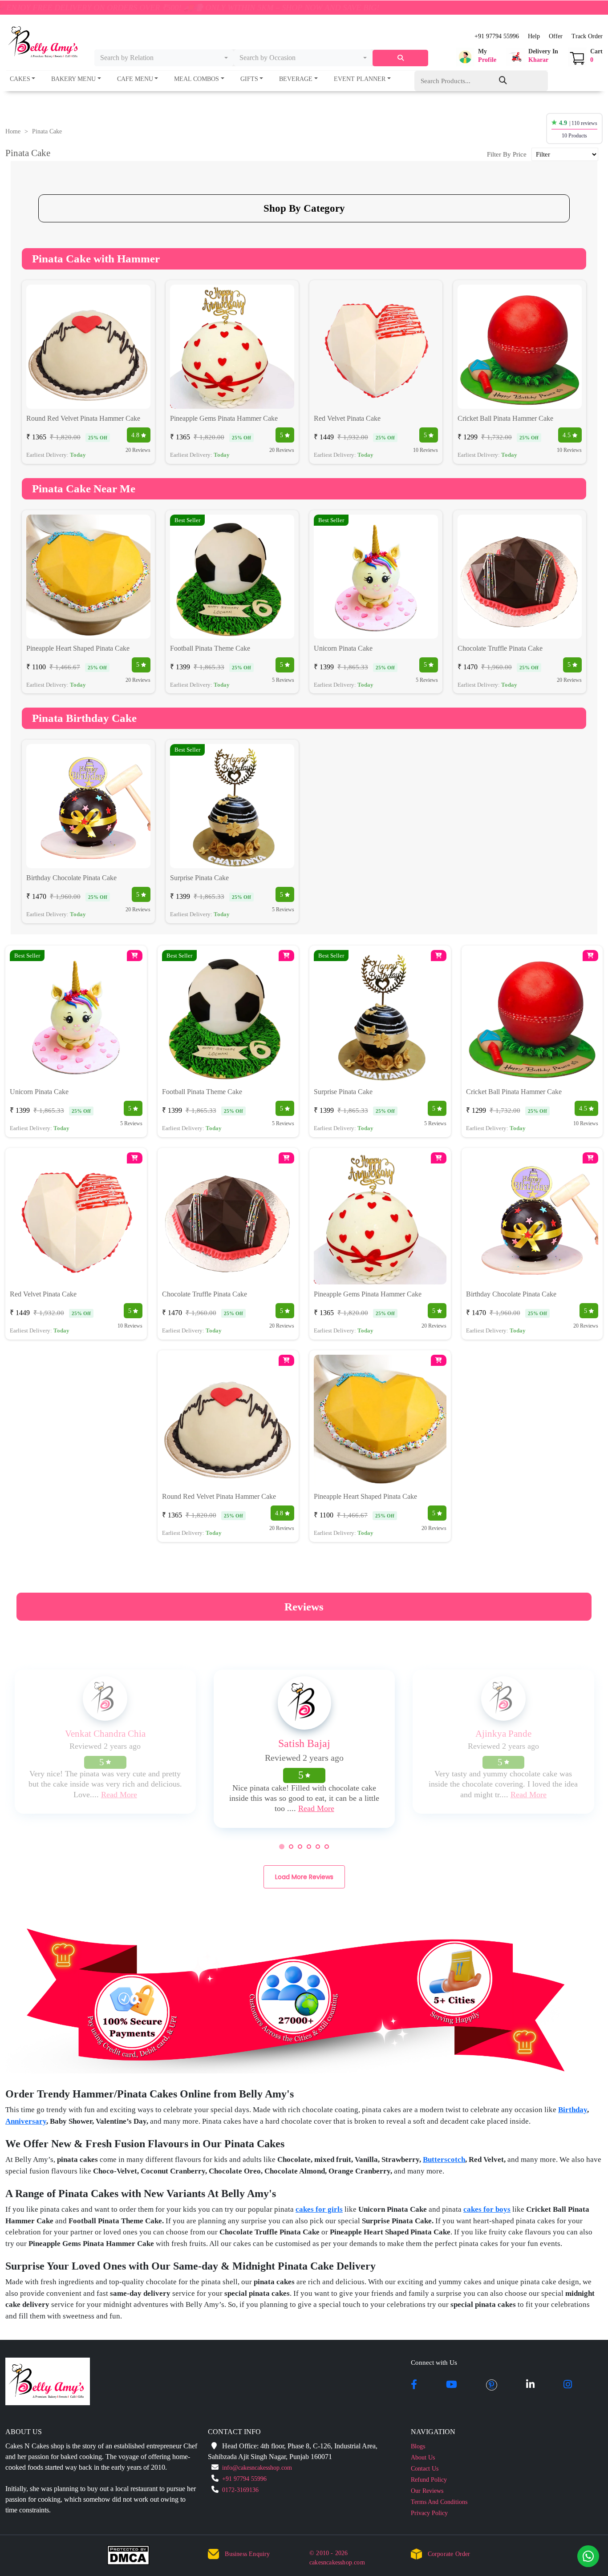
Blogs (418, 2446)
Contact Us (425, 2469)
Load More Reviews (304, 1877)
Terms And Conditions (439, 2502)
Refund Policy (429, 2480)
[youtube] (452, 2385)
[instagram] (568, 2385)
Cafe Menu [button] (135, 79)
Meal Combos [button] (197, 79)
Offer (556, 36)
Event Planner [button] (360, 79)
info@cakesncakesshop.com (257, 2468)
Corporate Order (449, 2554)
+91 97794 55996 (497, 36)
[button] (476, 57)
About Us (423, 2457)
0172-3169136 (240, 2490)
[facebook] (414, 2385)
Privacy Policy (429, 2513)
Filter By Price (507, 154)
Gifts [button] (249, 79)
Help (534, 36)
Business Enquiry (247, 2554)
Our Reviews (427, 2491)
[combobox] (164, 58)
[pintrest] (492, 2385)
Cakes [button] (20, 79)
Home (13, 131)
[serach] (400, 58)
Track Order (587, 36)
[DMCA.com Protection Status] (134, 2557)
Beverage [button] (296, 79)
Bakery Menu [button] (73, 79)
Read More (119, 1795)
